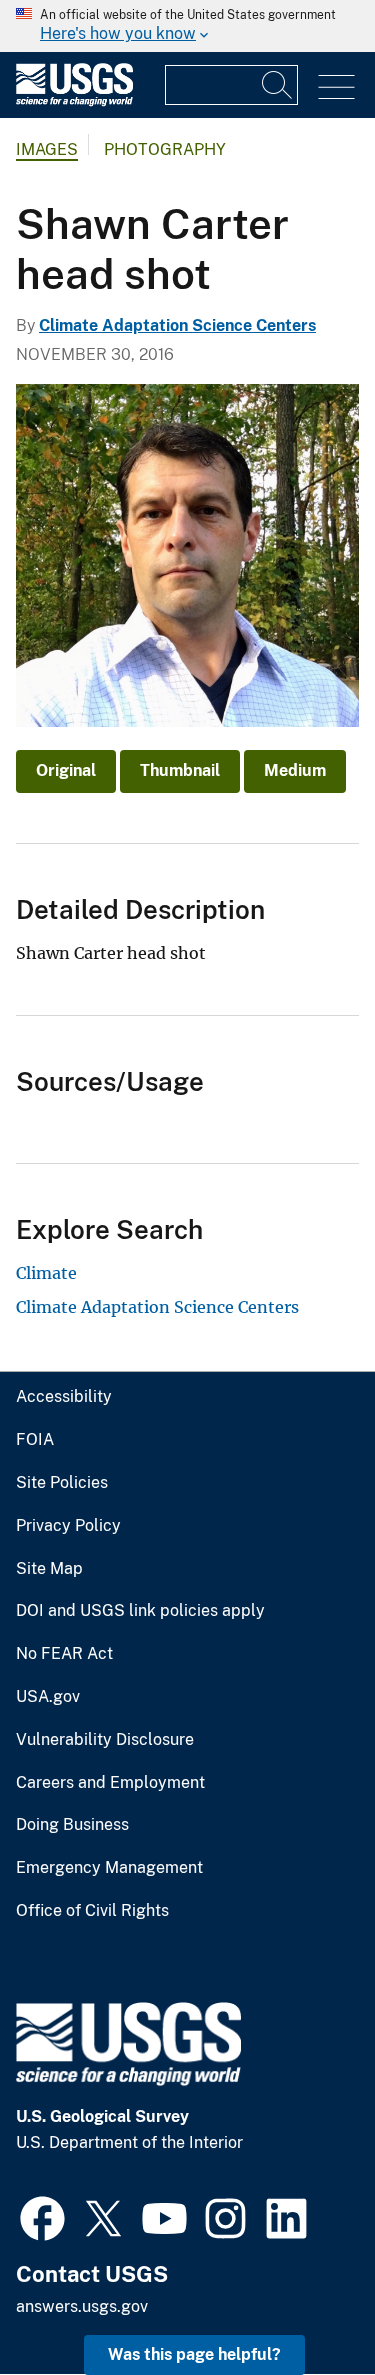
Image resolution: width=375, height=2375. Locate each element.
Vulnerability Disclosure (105, 1740)
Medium (295, 770)
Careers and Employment (110, 1783)
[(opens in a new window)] (42, 2216)
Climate (46, 1273)
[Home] (74, 101)
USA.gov (48, 1697)
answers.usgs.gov (82, 2306)
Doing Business (72, 1825)
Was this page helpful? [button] (194, 2354)
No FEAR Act (64, 1654)
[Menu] (336, 87)
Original (66, 770)
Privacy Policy (68, 1526)
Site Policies (62, 1483)
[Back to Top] (302, 2302)
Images (47, 149)
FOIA (35, 1440)
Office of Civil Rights (92, 1911)
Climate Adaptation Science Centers (177, 325)
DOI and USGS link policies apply (140, 1611)
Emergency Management (109, 1868)
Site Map (49, 1569)
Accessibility (64, 1397)
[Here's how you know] (187, 26)
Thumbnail (180, 770)
